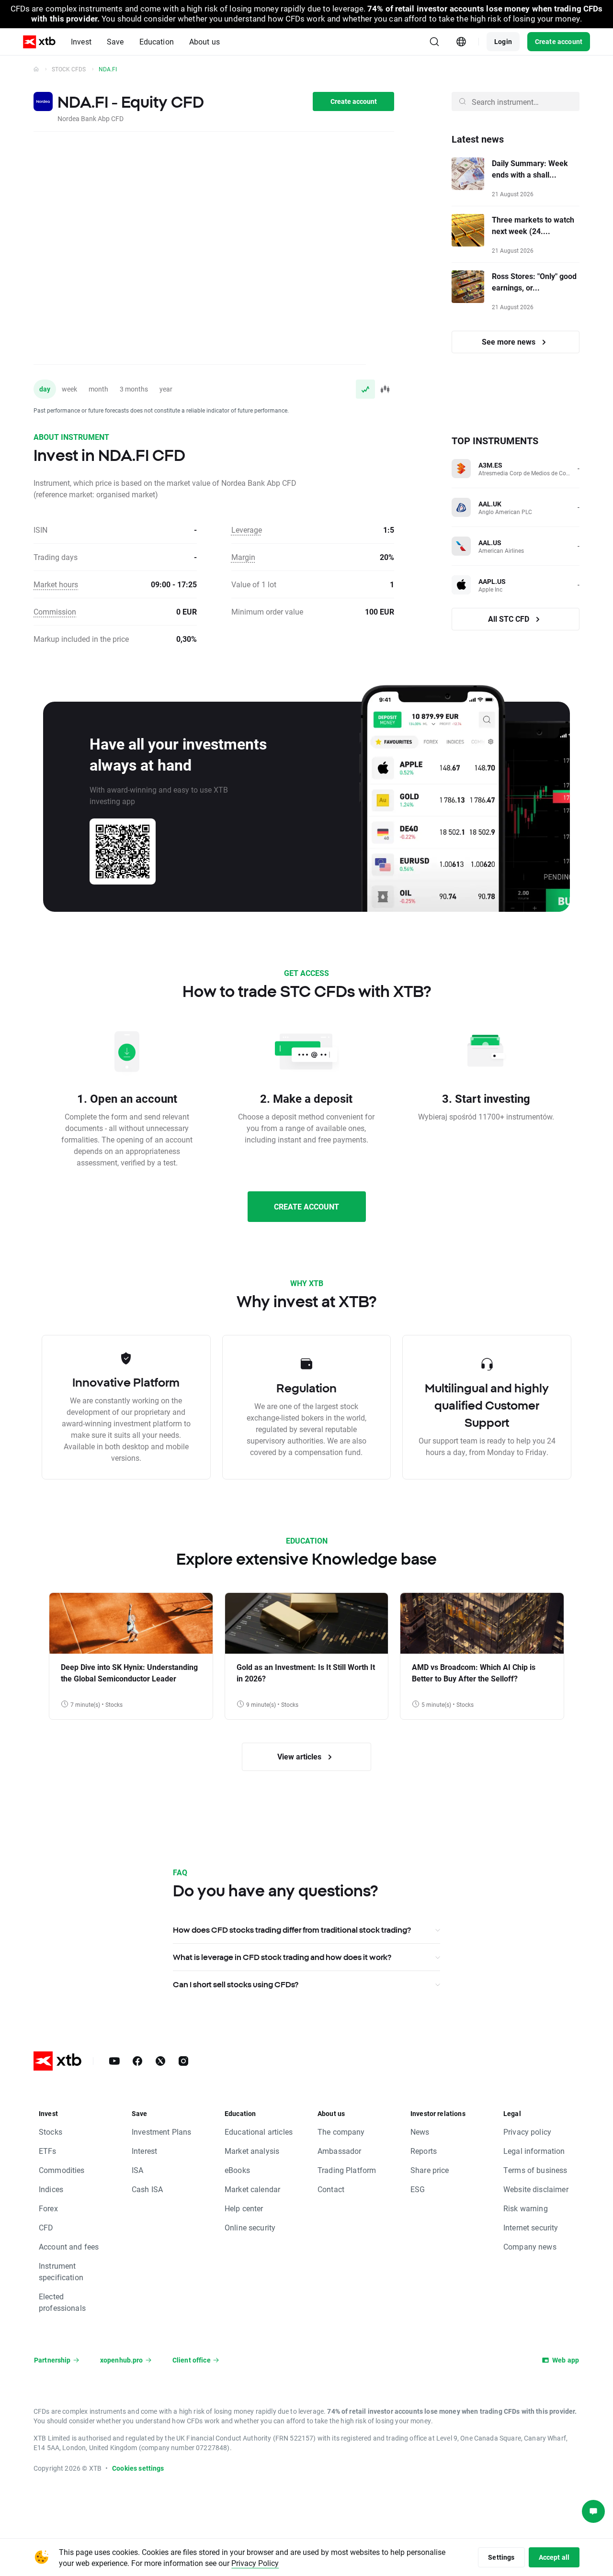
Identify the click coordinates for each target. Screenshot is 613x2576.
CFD (46, 2227)
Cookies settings (138, 2468)
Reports (424, 2151)
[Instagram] (183, 2061)
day (45, 389)
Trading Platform (347, 2170)
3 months (134, 389)
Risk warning (526, 2208)
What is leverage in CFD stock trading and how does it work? (282, 1957)
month (98, 389)
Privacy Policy (255, 2563)
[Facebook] (137, 2061)
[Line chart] (365, 389)
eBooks (237, 2170)
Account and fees (69, 2246)
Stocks (51, 2132)
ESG (418, 2189)
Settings (501, 2557)
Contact (331, 2189)
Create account (559, 41)
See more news (510, 342)
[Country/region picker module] (461, 42)
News (420, 2132)
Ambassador (340, 2151)
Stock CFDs (69, 69)
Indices (51, 2189)
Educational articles (259, 2132)
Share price (430, 2170)
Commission (55, 611)
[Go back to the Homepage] (36, 69)
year (166, 389)
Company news (530, 2246)
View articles (300, 1756)
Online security (250, 2227)
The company (341, 2132)
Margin (243, 557)
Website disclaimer (536, 2189)
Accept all (554, 2557)
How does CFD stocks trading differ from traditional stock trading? (292, 1930)
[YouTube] (114, 2061)
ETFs (48, 2151)
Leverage (247, 530)
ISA (137, 2170)
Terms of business (535, 2170)
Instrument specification (61, 2271)
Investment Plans (161, 2132)
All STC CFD (510, 619)
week (69, 389)
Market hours (56, 584)
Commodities (62, 2170)
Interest (144, 2151)
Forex (48, 2208)
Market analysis (252, 2151)
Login (503, 41)
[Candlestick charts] (385, 389)
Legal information (534, 2151)
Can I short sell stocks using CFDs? (236, 1984)
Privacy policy (527, 2132)
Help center (244, 2208)
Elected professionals (62, 2302)
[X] (160, 2061)
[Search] (434, 42)
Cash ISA (147, 2189)
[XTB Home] (39, 42)
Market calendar (252, 2189)
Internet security (531, 2227)
